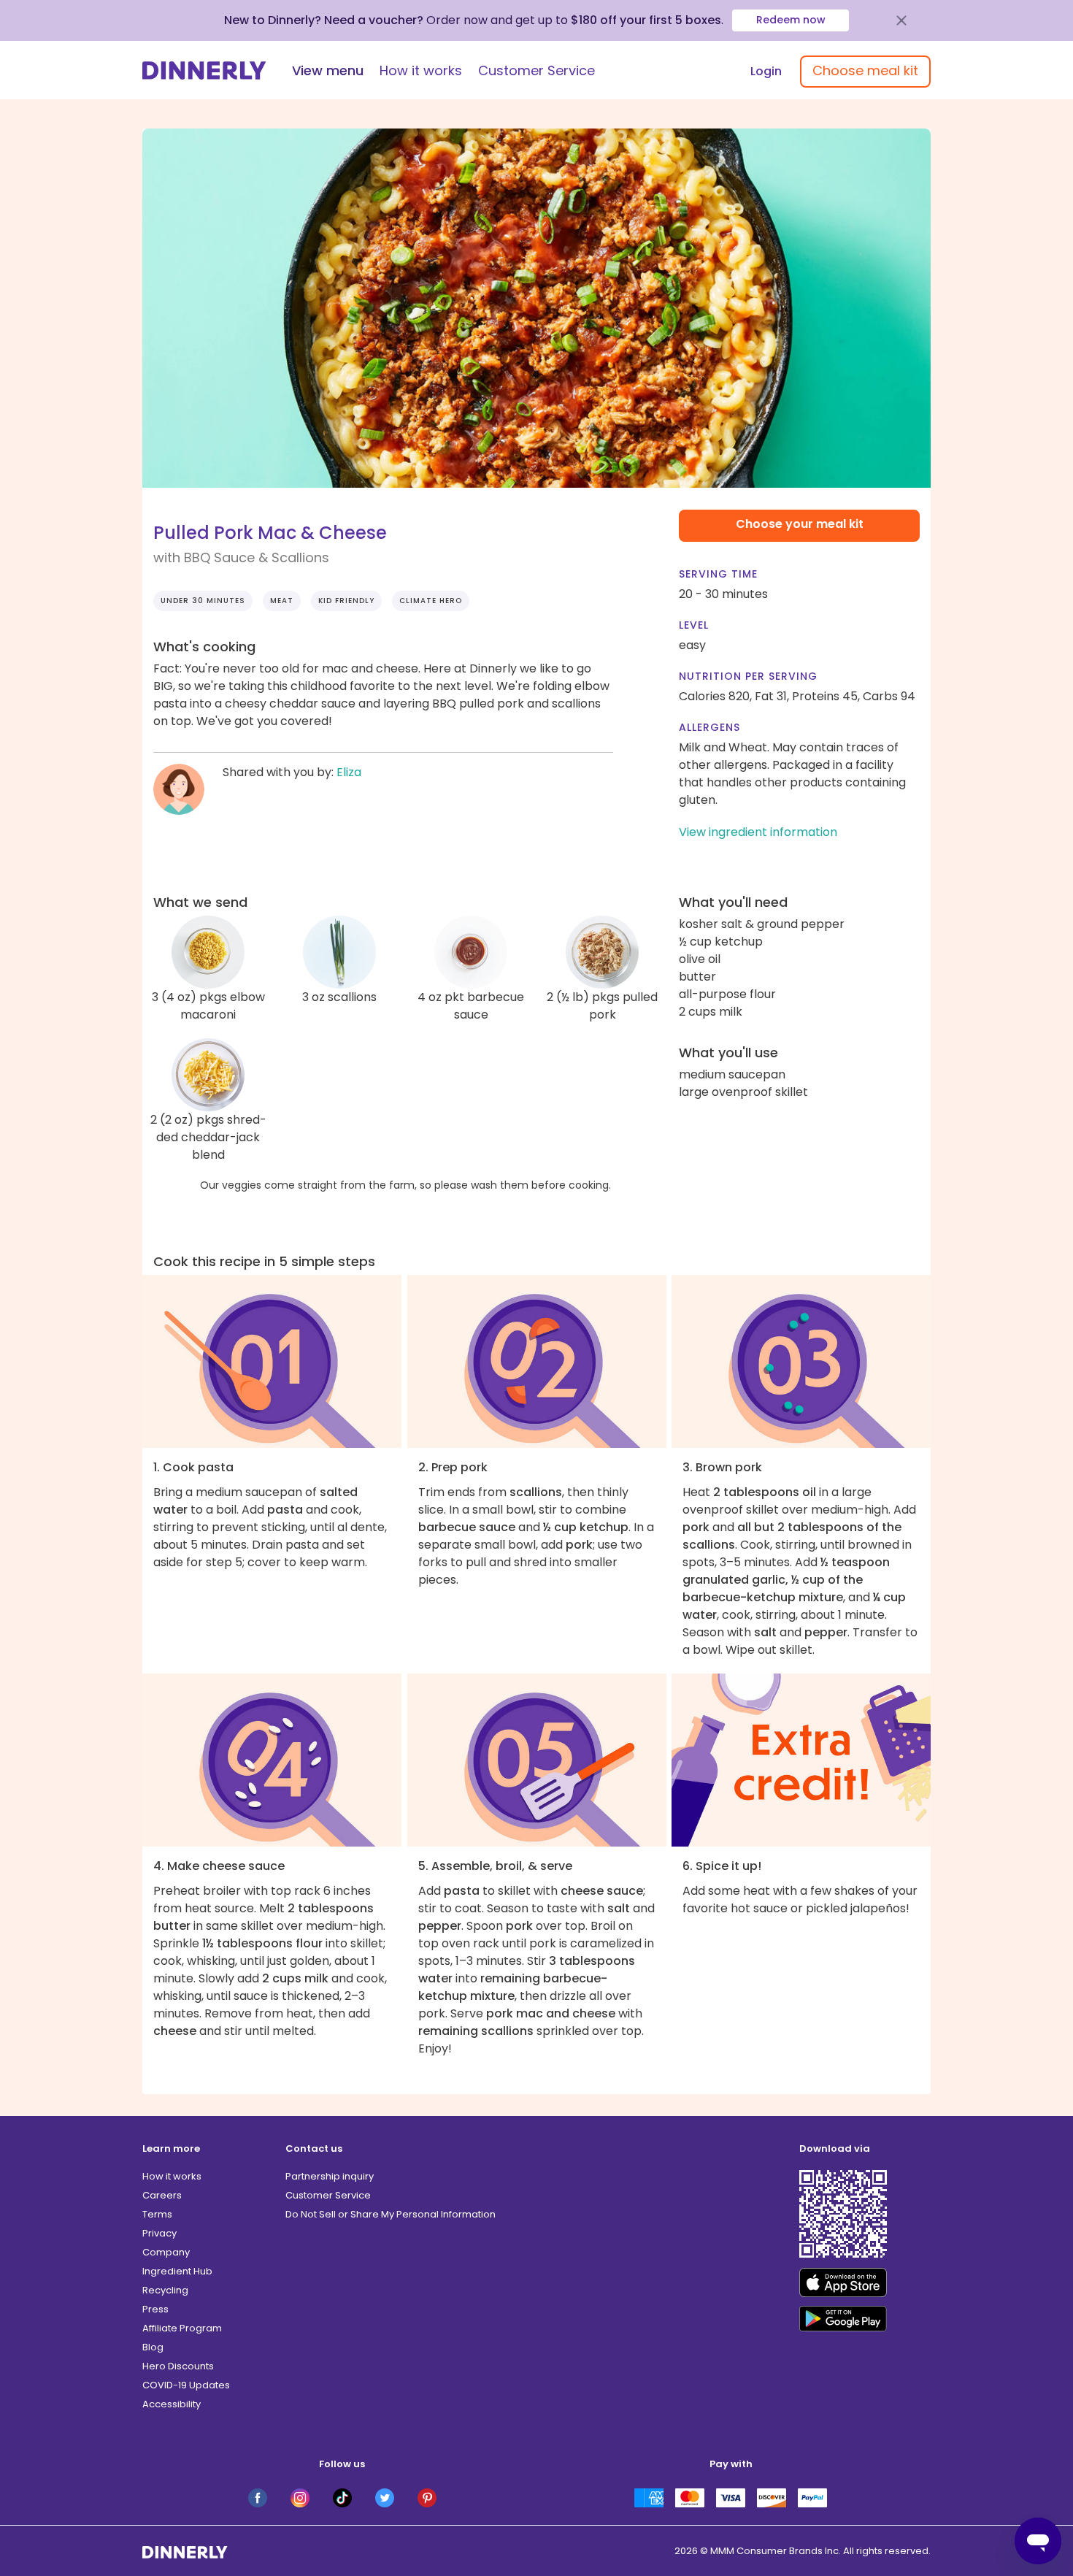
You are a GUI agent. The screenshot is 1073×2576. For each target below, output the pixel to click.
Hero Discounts (178, 2366)
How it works (421, 70)
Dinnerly (204, 70)
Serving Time (718, 574)
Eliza (349, 772)
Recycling (165, 2290)
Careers (162, 2195)
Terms (157, 2214)
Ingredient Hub (177, 2271)
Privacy (159, 2233)
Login (766, 71)
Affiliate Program (182, 2328)
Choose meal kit (865, 70)
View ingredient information (758, 832)
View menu (328, 70)
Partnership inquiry (330, 2176)
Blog (153, 2347)
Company (166, 2252)
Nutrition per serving (748, 676)
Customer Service (536, 70)
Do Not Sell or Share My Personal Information (391, 2214)
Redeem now (791, 20)
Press (155, 2309)
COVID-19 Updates (186, 2385)
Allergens (709, 727)
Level (694, 625)
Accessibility (172, 2404)
